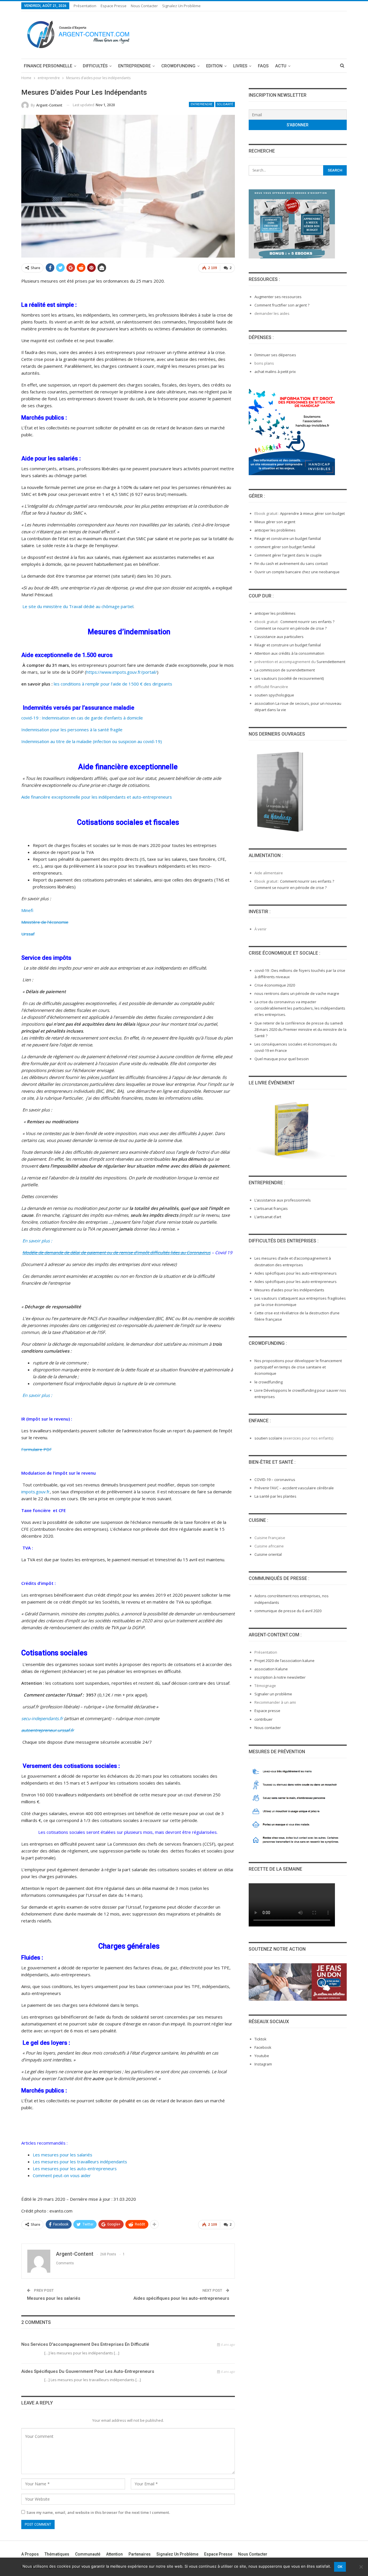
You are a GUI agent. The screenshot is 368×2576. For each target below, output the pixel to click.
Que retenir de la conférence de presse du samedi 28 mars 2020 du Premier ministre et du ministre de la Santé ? (300, 1029)
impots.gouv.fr (36, 1492)
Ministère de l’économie (45, 922)
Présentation (85, 6)
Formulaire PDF (37, 1449)
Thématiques (57, 2554)
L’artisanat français (271, 1208)
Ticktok (260, 2039)
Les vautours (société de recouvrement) (289, 678)
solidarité (225, 104)
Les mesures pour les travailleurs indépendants (80, 2162)
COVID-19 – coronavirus (275, 1480)
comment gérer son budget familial (285, 547)
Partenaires (140, 2554)
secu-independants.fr (42, 1718)
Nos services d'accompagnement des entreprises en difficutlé (85, 2344)
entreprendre (134, 66)
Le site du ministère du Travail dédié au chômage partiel (77, 606)
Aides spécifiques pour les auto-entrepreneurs (181, 2298)
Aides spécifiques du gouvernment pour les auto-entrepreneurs (88, 2371)
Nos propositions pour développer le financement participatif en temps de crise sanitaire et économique (298, 1367)
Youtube (262, 2056)
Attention (114, 2554)
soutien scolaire (268, 1438)
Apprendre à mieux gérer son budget (312, 513)
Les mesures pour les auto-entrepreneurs (75, 2168)
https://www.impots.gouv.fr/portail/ (122, 672)
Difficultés (95, 66)
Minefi (27, 910)
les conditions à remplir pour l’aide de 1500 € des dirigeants (113, 684)
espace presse (114, 6)
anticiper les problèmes (275, 530)
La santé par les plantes (275, 1496)
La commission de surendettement (285, 670)
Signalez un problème (181, 6)
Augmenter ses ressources (278, 297)
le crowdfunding (269, 1382)
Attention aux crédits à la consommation (289, 653)
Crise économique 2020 (275, 985)
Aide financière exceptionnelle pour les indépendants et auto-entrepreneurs (97, 797)
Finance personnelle (48, 66)
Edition (214, 66)
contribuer (263, 1719)
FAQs (263, 66)
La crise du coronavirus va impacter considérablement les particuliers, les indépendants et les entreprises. (300, 1008)
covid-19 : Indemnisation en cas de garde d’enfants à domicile (82, 718)
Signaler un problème (273, 1694)
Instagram (263, 2064)
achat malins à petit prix (275, 372)
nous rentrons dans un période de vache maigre (297, 993)
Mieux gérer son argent (275, 522)
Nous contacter (144, 6)
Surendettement (331, 662)
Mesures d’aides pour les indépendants (289, 1290)
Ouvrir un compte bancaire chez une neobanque (297, 572)
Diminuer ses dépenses (275, 355)
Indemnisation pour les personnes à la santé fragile (72, 730)
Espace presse (267, 1711)
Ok (340, 2567)
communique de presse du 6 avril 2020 (288, 1611)
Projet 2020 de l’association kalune (284, 1661)
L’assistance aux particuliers (279, 637)
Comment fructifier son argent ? (282, 305)
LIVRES (240, 66)
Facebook (263, 2047)
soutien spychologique (274, 695)
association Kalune (271, 1669)
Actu (281, 66)
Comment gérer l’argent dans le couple (288, 555)
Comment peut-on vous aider (62, 2175)
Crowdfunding (178, 66)
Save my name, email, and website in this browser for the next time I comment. (98, 2512)
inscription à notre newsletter (280, 1677)
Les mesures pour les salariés (63, 2155)
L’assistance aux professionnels (283, 1200)
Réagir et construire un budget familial (288, 538)
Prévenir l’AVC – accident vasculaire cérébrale (294, 1488)
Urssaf (28, 934)
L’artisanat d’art (268, 1217)
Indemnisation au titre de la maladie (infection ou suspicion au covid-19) (92, 741)
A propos (30, 2554)
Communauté (88, 2554)
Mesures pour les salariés (54, 2298)
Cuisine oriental (268, 1554)
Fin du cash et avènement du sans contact (291, 563)
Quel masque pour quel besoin (282, 1059)
